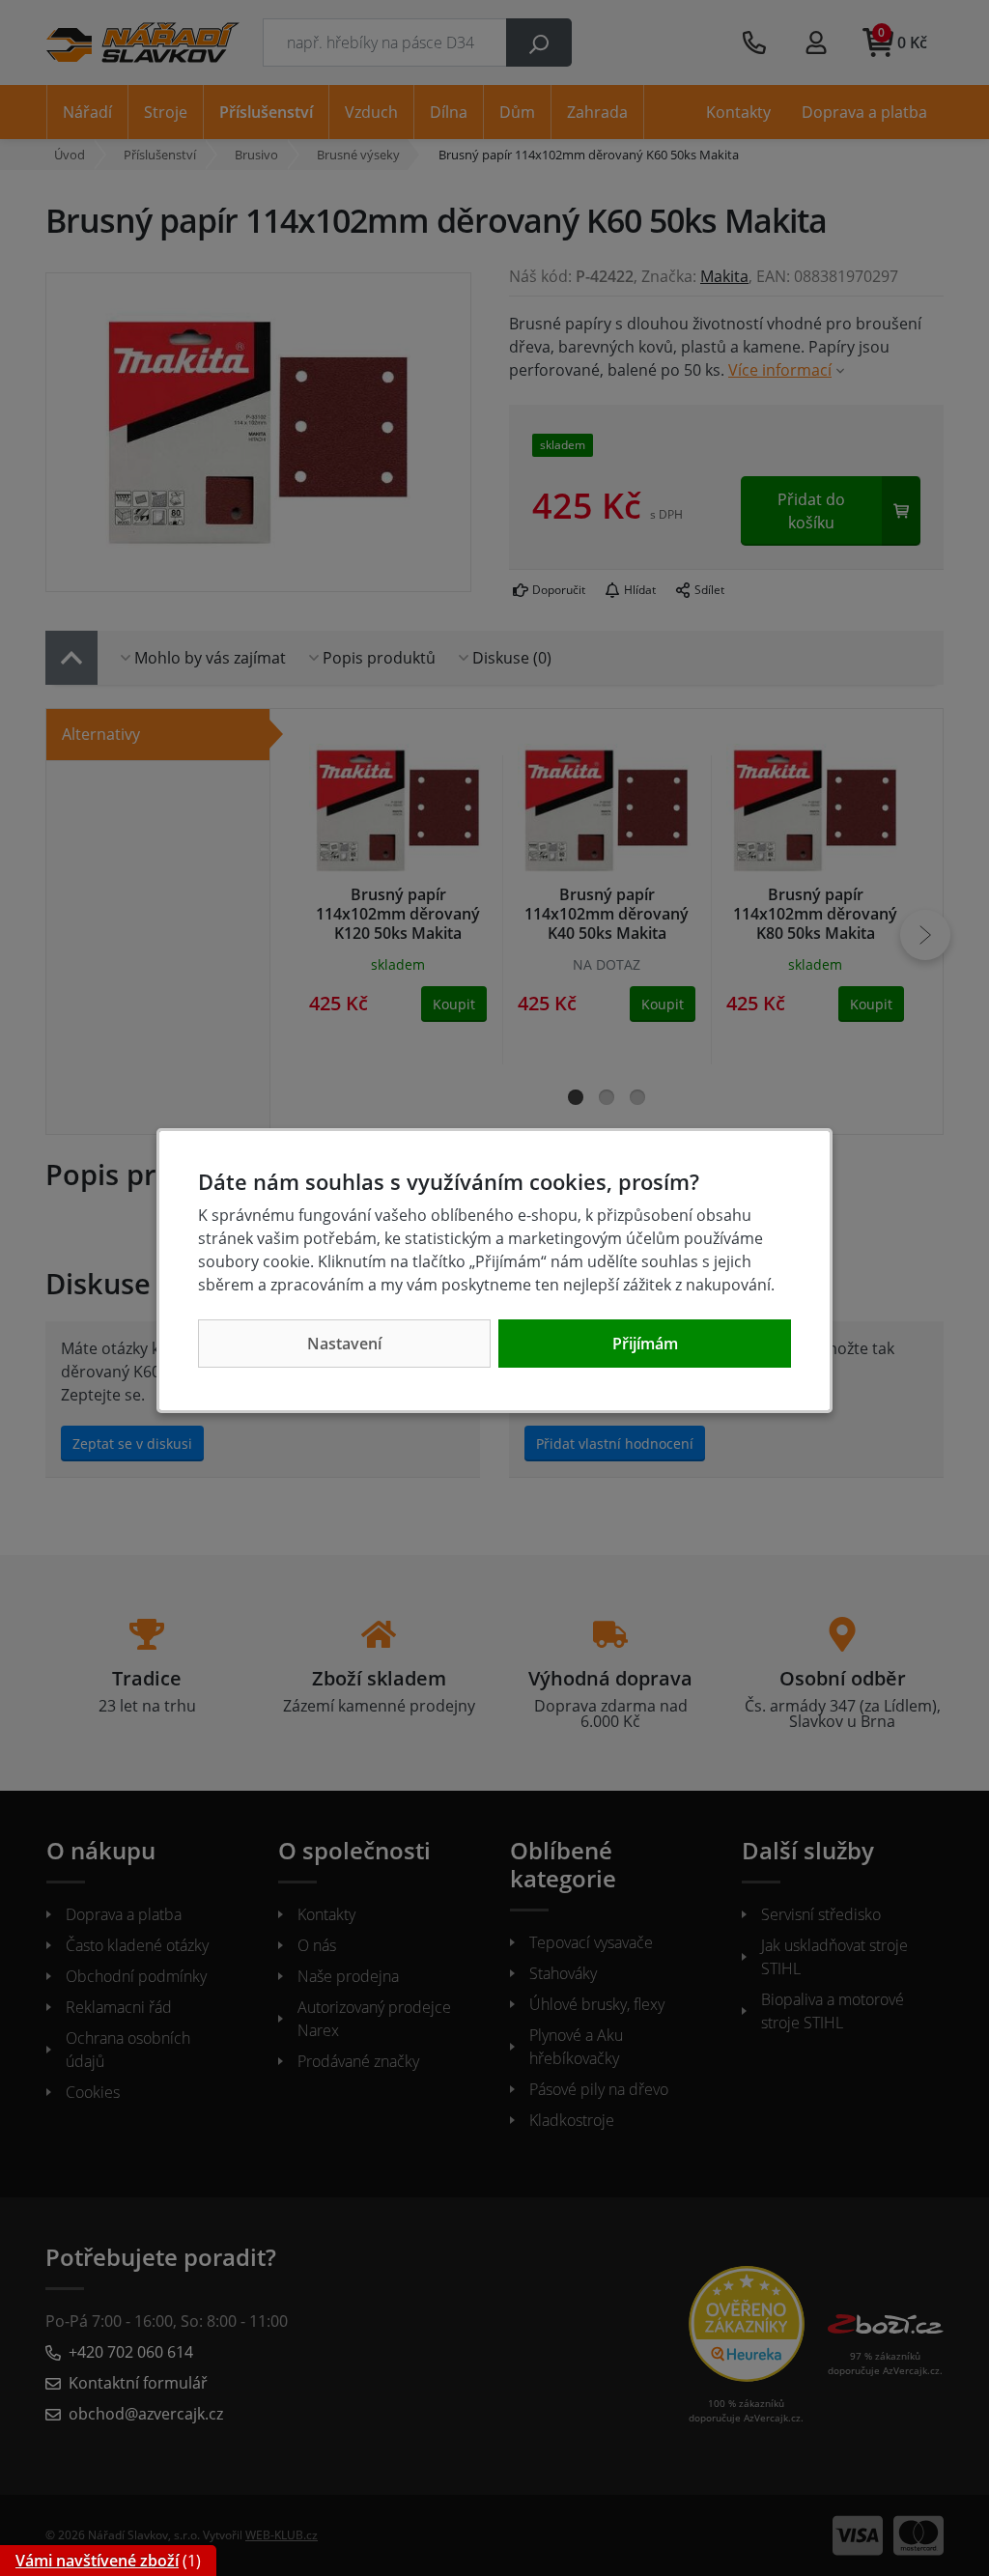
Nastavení (344, 1344)
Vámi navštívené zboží (97, 2561)
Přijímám (645, 1344)
